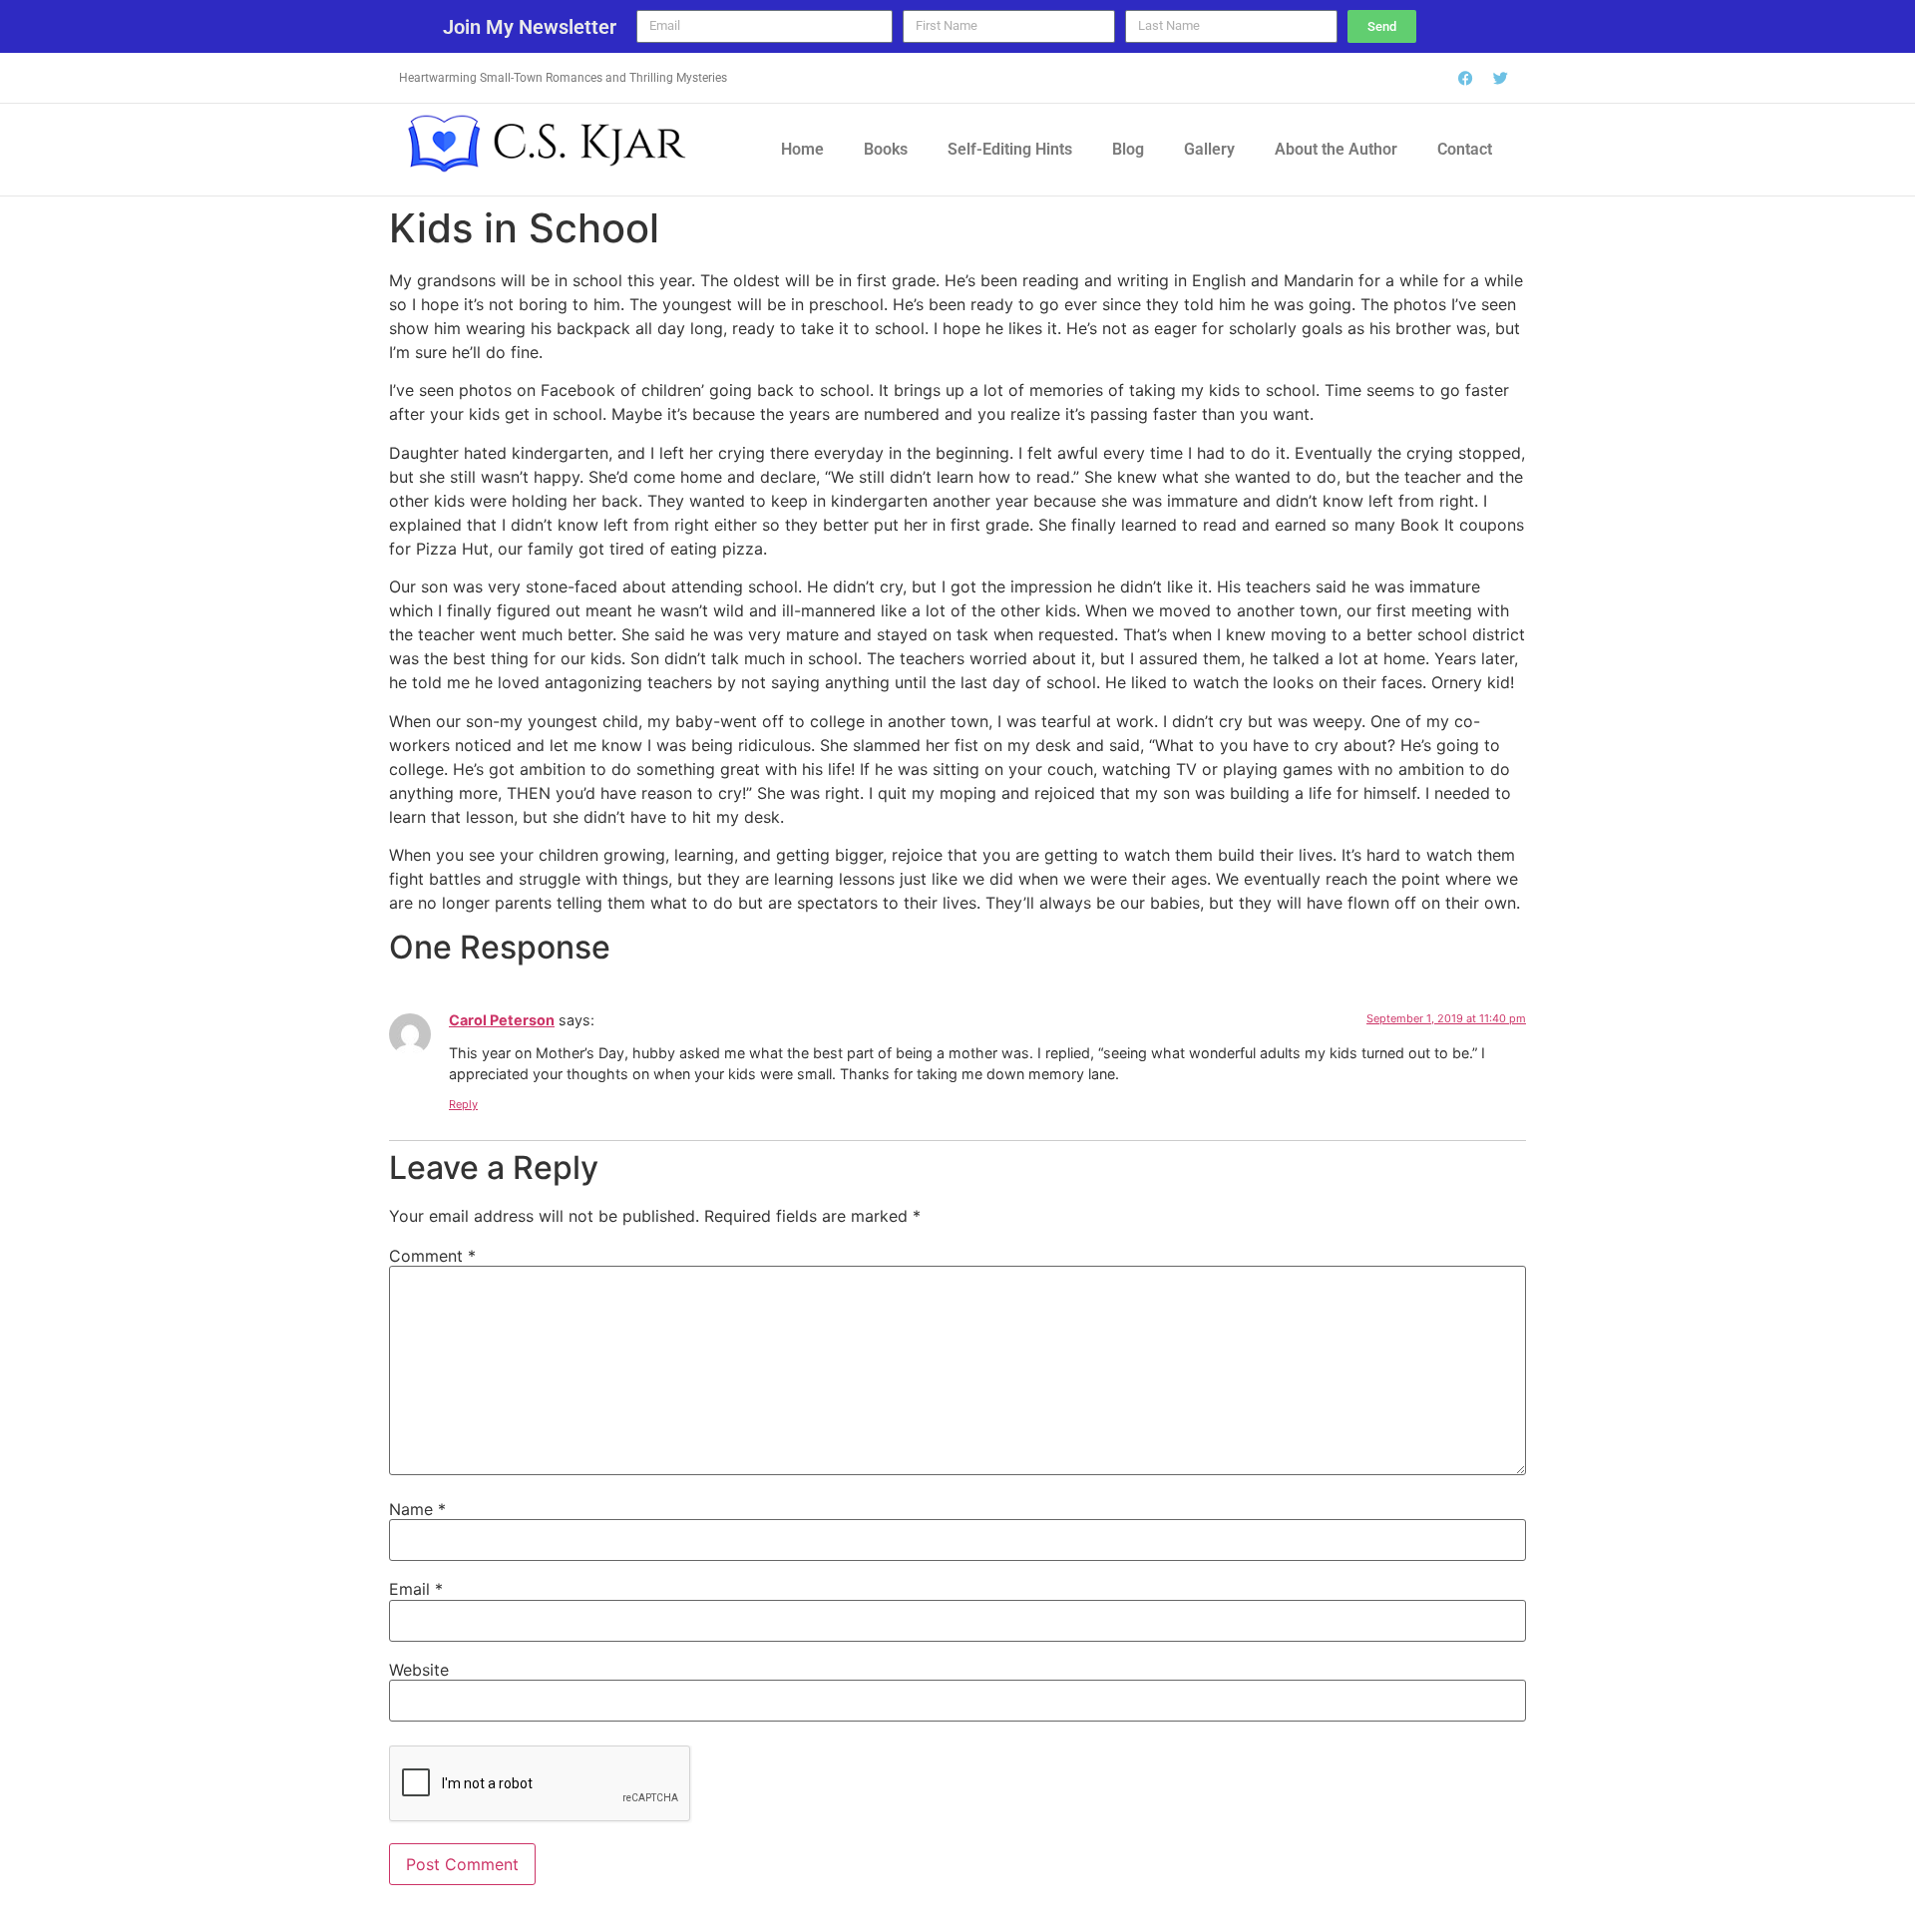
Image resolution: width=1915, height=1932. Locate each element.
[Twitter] (1501, 78)
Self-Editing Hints (1010, 149)
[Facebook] (1466, 78)
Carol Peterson (502, 1020)
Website (419, 1670)
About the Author (1336, 149)
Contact (1465, 149)
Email (416, 1589)
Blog (1128, 149)
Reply (463, 1104)
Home (802, 149)
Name (417, 1509)
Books (886, 149)
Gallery (1209, 149)
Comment (432, 1256)
